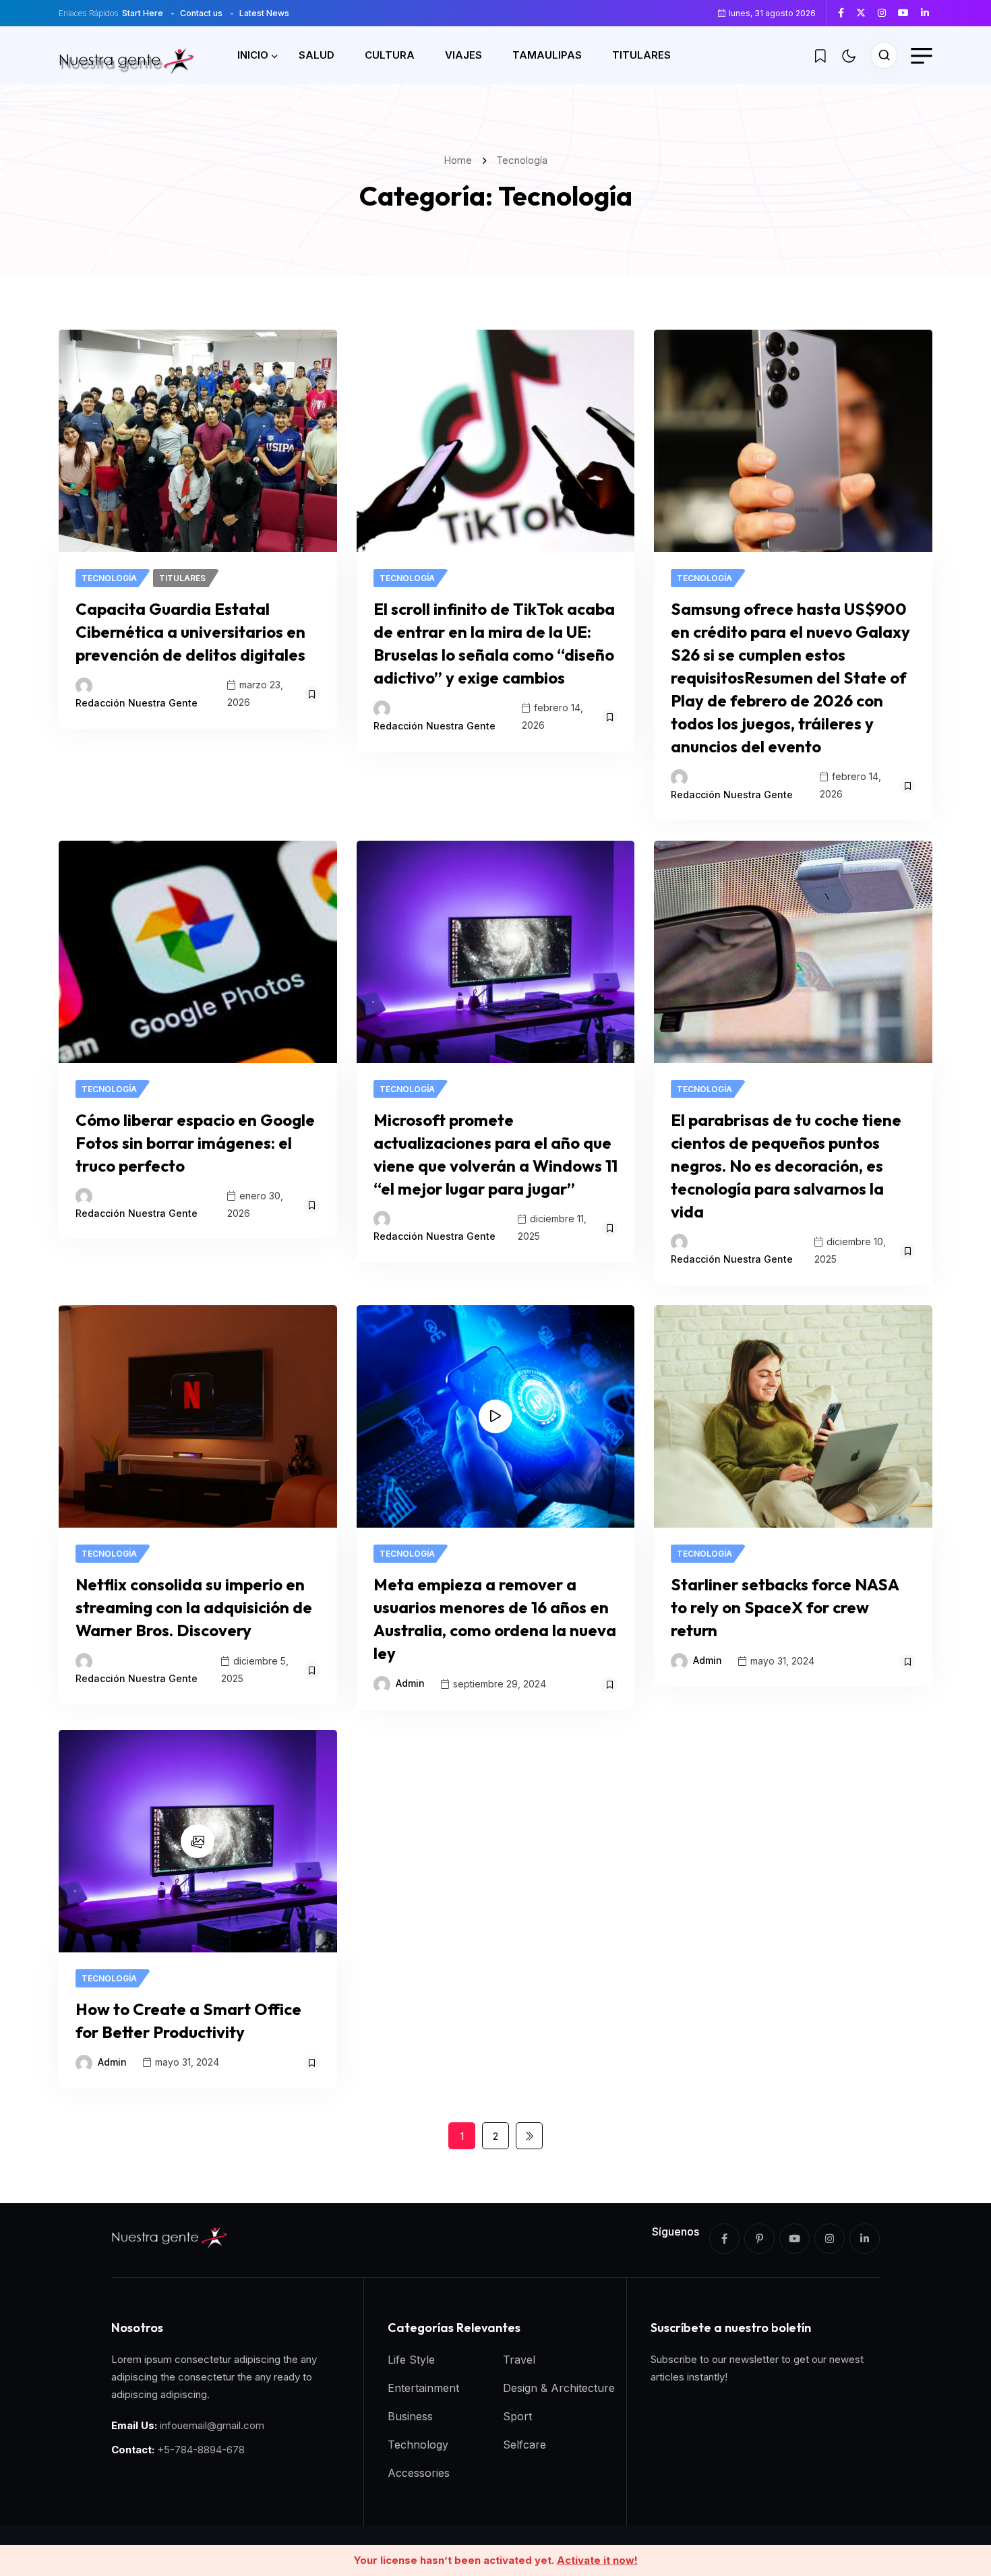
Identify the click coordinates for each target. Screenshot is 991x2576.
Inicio (253, 55)
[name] (846, 13)
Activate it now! (597, 2560)
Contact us (201, 13)
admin (410, 1683)
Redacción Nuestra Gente (137, 703)
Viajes (463, 55)
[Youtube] (794, 2239)
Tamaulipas (547, 55)
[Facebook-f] (724, 2239)
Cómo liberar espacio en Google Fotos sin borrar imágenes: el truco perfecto (195, 1143)
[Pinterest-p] (759, 2239)
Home (460, 160)
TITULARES (641, 55)
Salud (317, 55)
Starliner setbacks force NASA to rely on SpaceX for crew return (785, 1607)
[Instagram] (830, 2239)
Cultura (390, 55)
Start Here (143, 13)
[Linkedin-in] (865, 2239)
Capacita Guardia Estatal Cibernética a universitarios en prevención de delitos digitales (190, 632)
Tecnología (522, 160)
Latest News (264, 13)
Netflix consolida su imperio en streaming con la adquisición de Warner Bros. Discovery (194, 1607)
